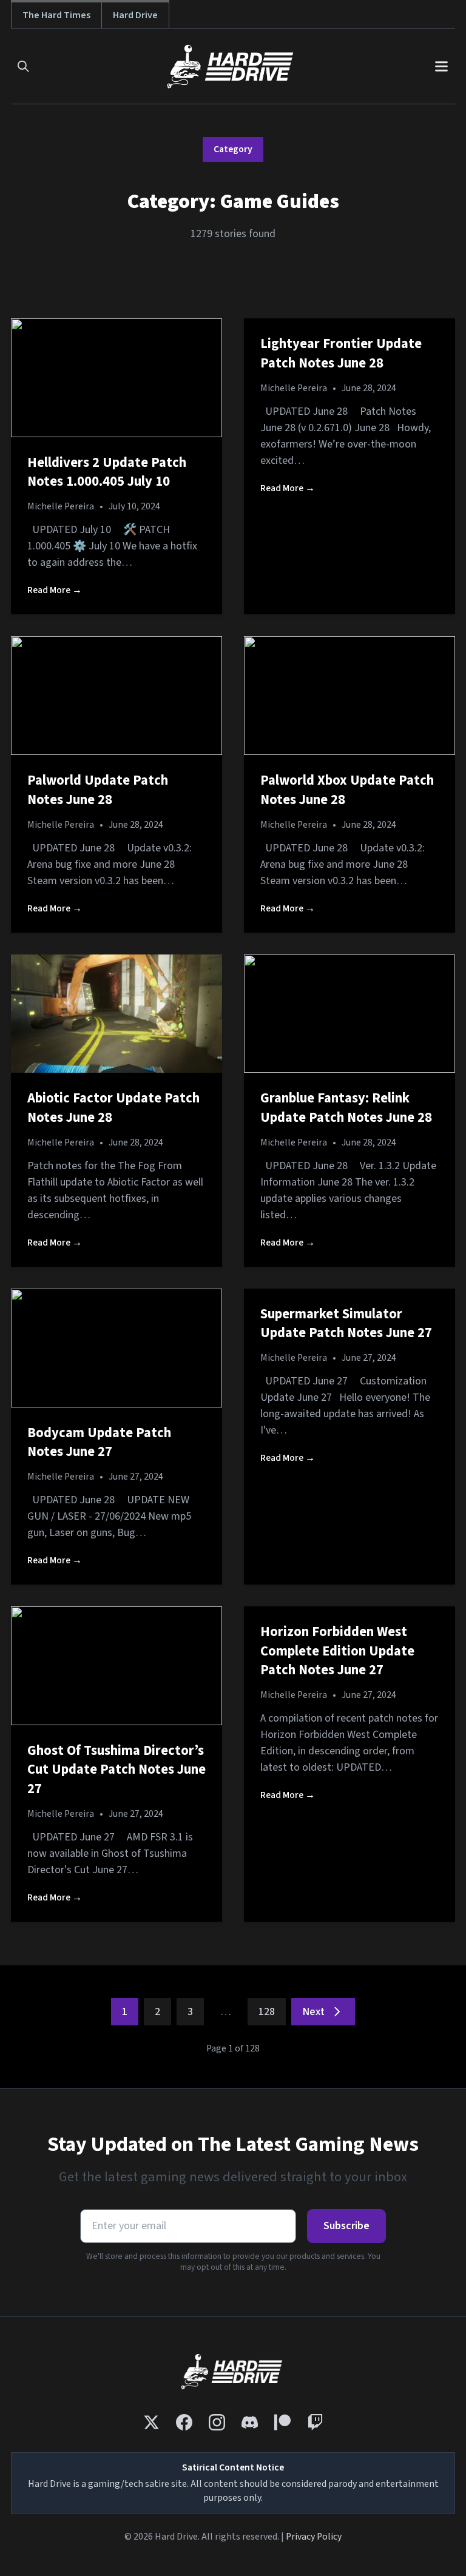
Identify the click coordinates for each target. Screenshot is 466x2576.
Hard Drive (135, 15)
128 (267, 2012)
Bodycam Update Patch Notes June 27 (99, 1443)
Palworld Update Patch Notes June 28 (98, 790)
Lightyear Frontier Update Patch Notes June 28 (341, 354)
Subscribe (346, 2226)
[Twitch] (315, 2422)
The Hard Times (56, 15)
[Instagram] (217, 2422)
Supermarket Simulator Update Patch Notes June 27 (346, 1324)
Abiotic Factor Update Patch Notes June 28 (113, 1108)
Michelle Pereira (61, 506)
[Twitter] (151, 2422)
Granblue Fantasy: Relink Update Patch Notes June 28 (346, 1108)
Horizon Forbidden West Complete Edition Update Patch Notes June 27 (337, 1651)
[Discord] (250, 2422)
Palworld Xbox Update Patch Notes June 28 (347, 790)
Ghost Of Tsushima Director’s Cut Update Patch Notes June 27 (116, 1770)
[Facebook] (184, 2422)
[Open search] (23, 66)
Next (313, 2012)
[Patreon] (282, 2422)
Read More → (55, 590)
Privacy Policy (314, 2537)
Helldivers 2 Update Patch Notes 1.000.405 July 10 (107, 472)
